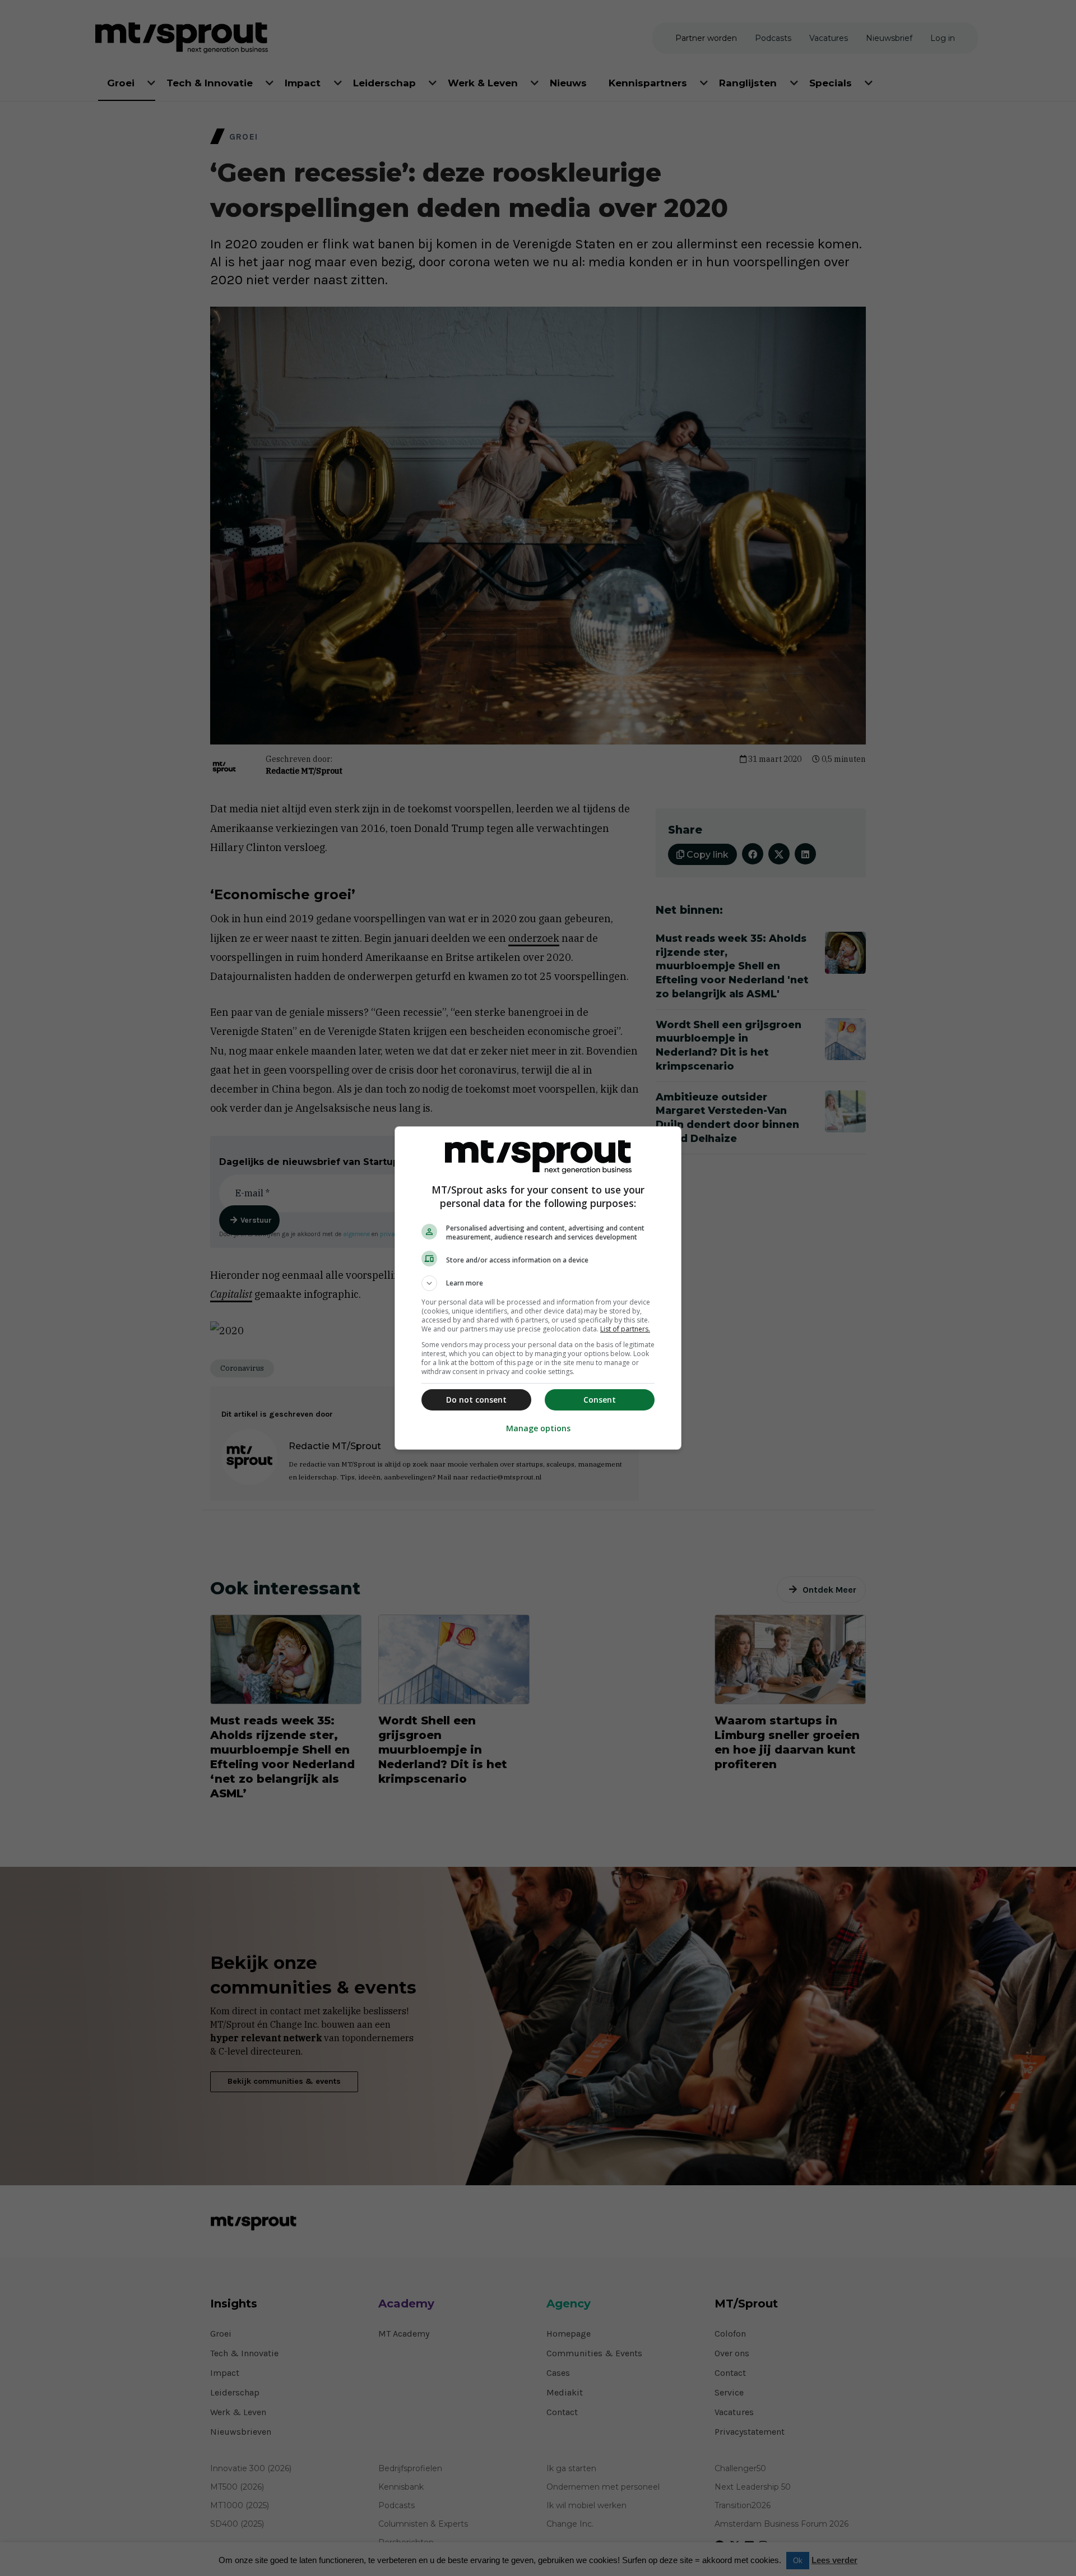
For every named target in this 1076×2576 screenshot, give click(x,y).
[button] (538, 1283)
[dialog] (538, 1288)
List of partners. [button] (625, 1329)
